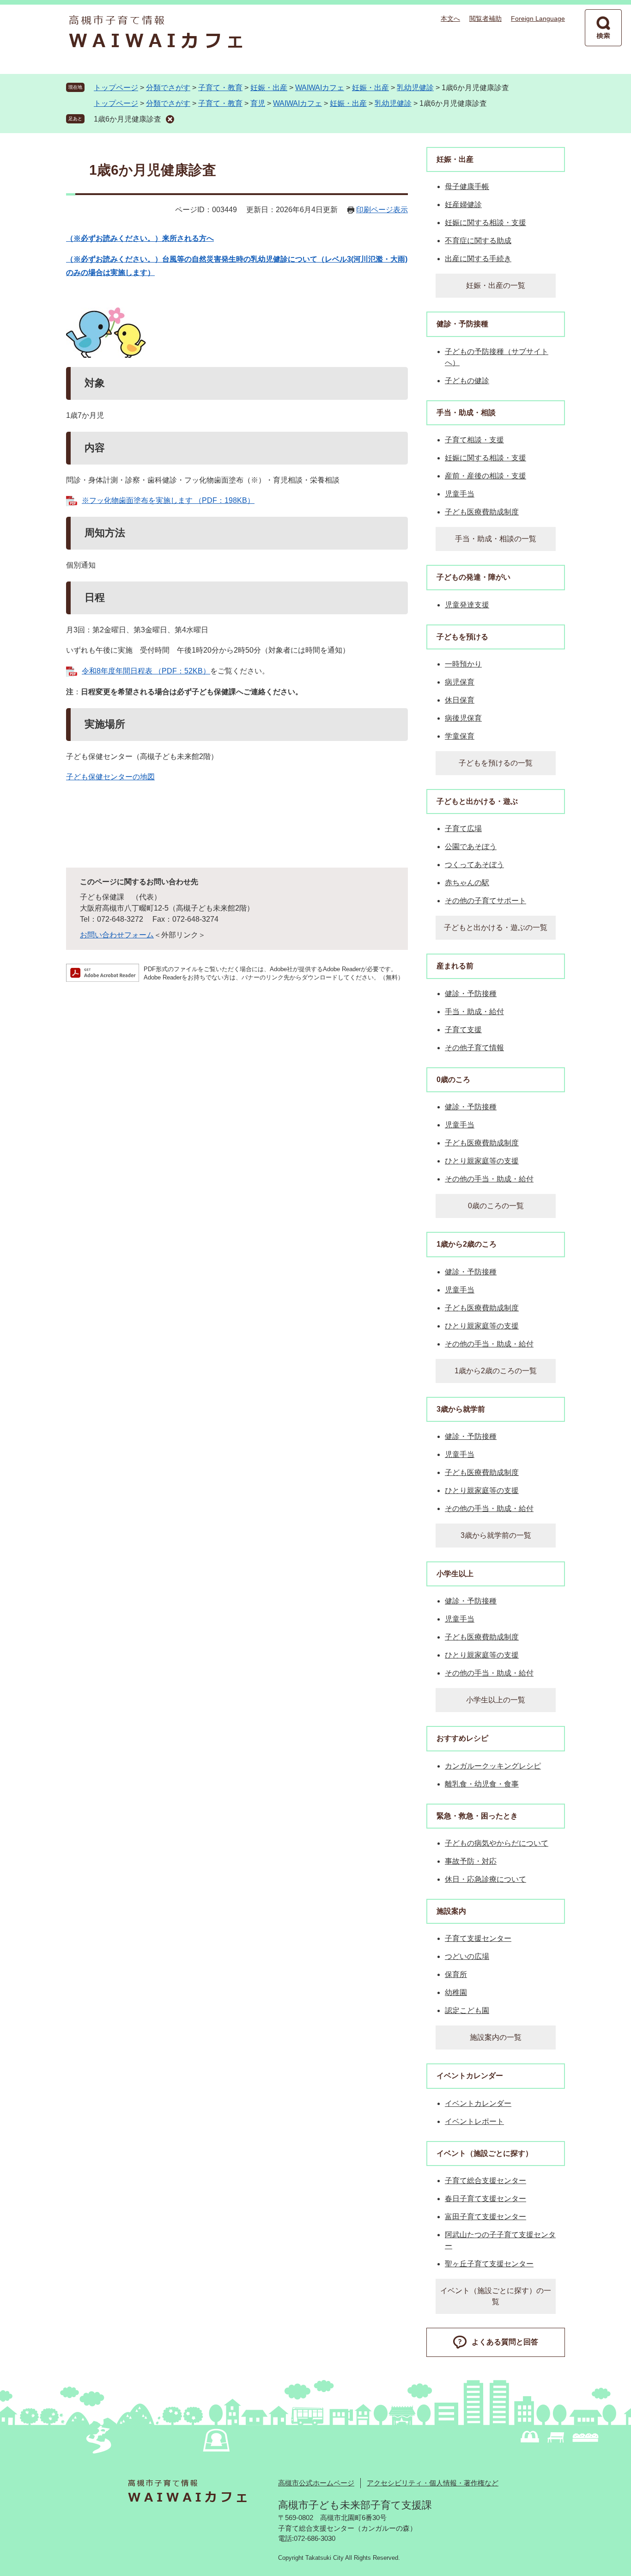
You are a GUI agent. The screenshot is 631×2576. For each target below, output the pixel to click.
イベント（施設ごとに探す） (485, 2153)
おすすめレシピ (462, 1738)
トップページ (116, 88)
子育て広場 (463, 829)
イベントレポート (474, 2121)
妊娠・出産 (269, 88)
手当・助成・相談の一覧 (496, 539)
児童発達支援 (467, 605)
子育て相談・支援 (474, 440)
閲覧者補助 (485, 18)
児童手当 (460, 494)
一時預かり (463, 664)
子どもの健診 (467, 381)
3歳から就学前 (461, 1409)
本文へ (450, 18)
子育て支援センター (478, 1938)
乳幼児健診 (415, 88)
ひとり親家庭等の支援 (482, 1161)
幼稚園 (456, 1992)
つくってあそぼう (474, 865)
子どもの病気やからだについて (497, 1843)
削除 (170, 119)
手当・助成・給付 (474, 1012)
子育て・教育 (220, 88)
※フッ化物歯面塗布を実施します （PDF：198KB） (168, 500)
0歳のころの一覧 (496, 1206)
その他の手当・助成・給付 (489, 1179)
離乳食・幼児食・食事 (482, 1784)
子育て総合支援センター (485, 2181)
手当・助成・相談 (466, 413)
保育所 (456, 1974)
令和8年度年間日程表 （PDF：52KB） (146, 671)
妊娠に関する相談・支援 (485, 223)
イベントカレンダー (470, 2076)
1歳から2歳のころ (467, 1244)
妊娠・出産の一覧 (496, 285)
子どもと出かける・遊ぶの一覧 (496, 927)
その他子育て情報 (474, 1048)
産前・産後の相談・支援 (485, 476)
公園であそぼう (471, 847)
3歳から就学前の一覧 (496, 1535)
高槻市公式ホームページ (316, 2483)
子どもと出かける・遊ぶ (477, 801)
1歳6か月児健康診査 (127, 119)
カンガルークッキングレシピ (493, 1766)
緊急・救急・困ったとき (477, 1816)
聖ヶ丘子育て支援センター (489, 2264)
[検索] (603, 28)
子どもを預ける (462, 637)
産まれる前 (455, 966)
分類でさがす (168, 88)
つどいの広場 (467, 1956)
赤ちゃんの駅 (467, 883)
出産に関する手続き (478, 259)
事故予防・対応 (471, 1861)
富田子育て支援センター (485, 2217)
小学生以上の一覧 (496, 1700)
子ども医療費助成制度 (482, 512)
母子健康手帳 (467, 187)
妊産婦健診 (463, 205)
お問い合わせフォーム (117, 935)
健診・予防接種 (462, 324)
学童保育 (460, 736)
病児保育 (460, 682)
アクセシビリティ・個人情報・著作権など (433, 2483)
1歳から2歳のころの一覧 (496, 1371)
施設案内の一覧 (496, 2037)
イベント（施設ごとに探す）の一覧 (496, 2296)
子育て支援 (463, 1030)
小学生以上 (455, 1574)
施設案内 (451, 1911)
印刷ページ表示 (382, 210)
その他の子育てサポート (485, 901)
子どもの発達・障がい (473, 577)
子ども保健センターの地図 (110, 777)
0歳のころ (453, 1080)
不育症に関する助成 (478, 241)
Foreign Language (538, 18)
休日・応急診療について (485, 1879)
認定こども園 (467, 2010)
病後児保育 (463, 718)
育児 (258, 103)
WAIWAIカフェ (320, 88)
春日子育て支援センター (485, 2199)
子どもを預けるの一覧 (496, 763)
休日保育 (460, 700)
